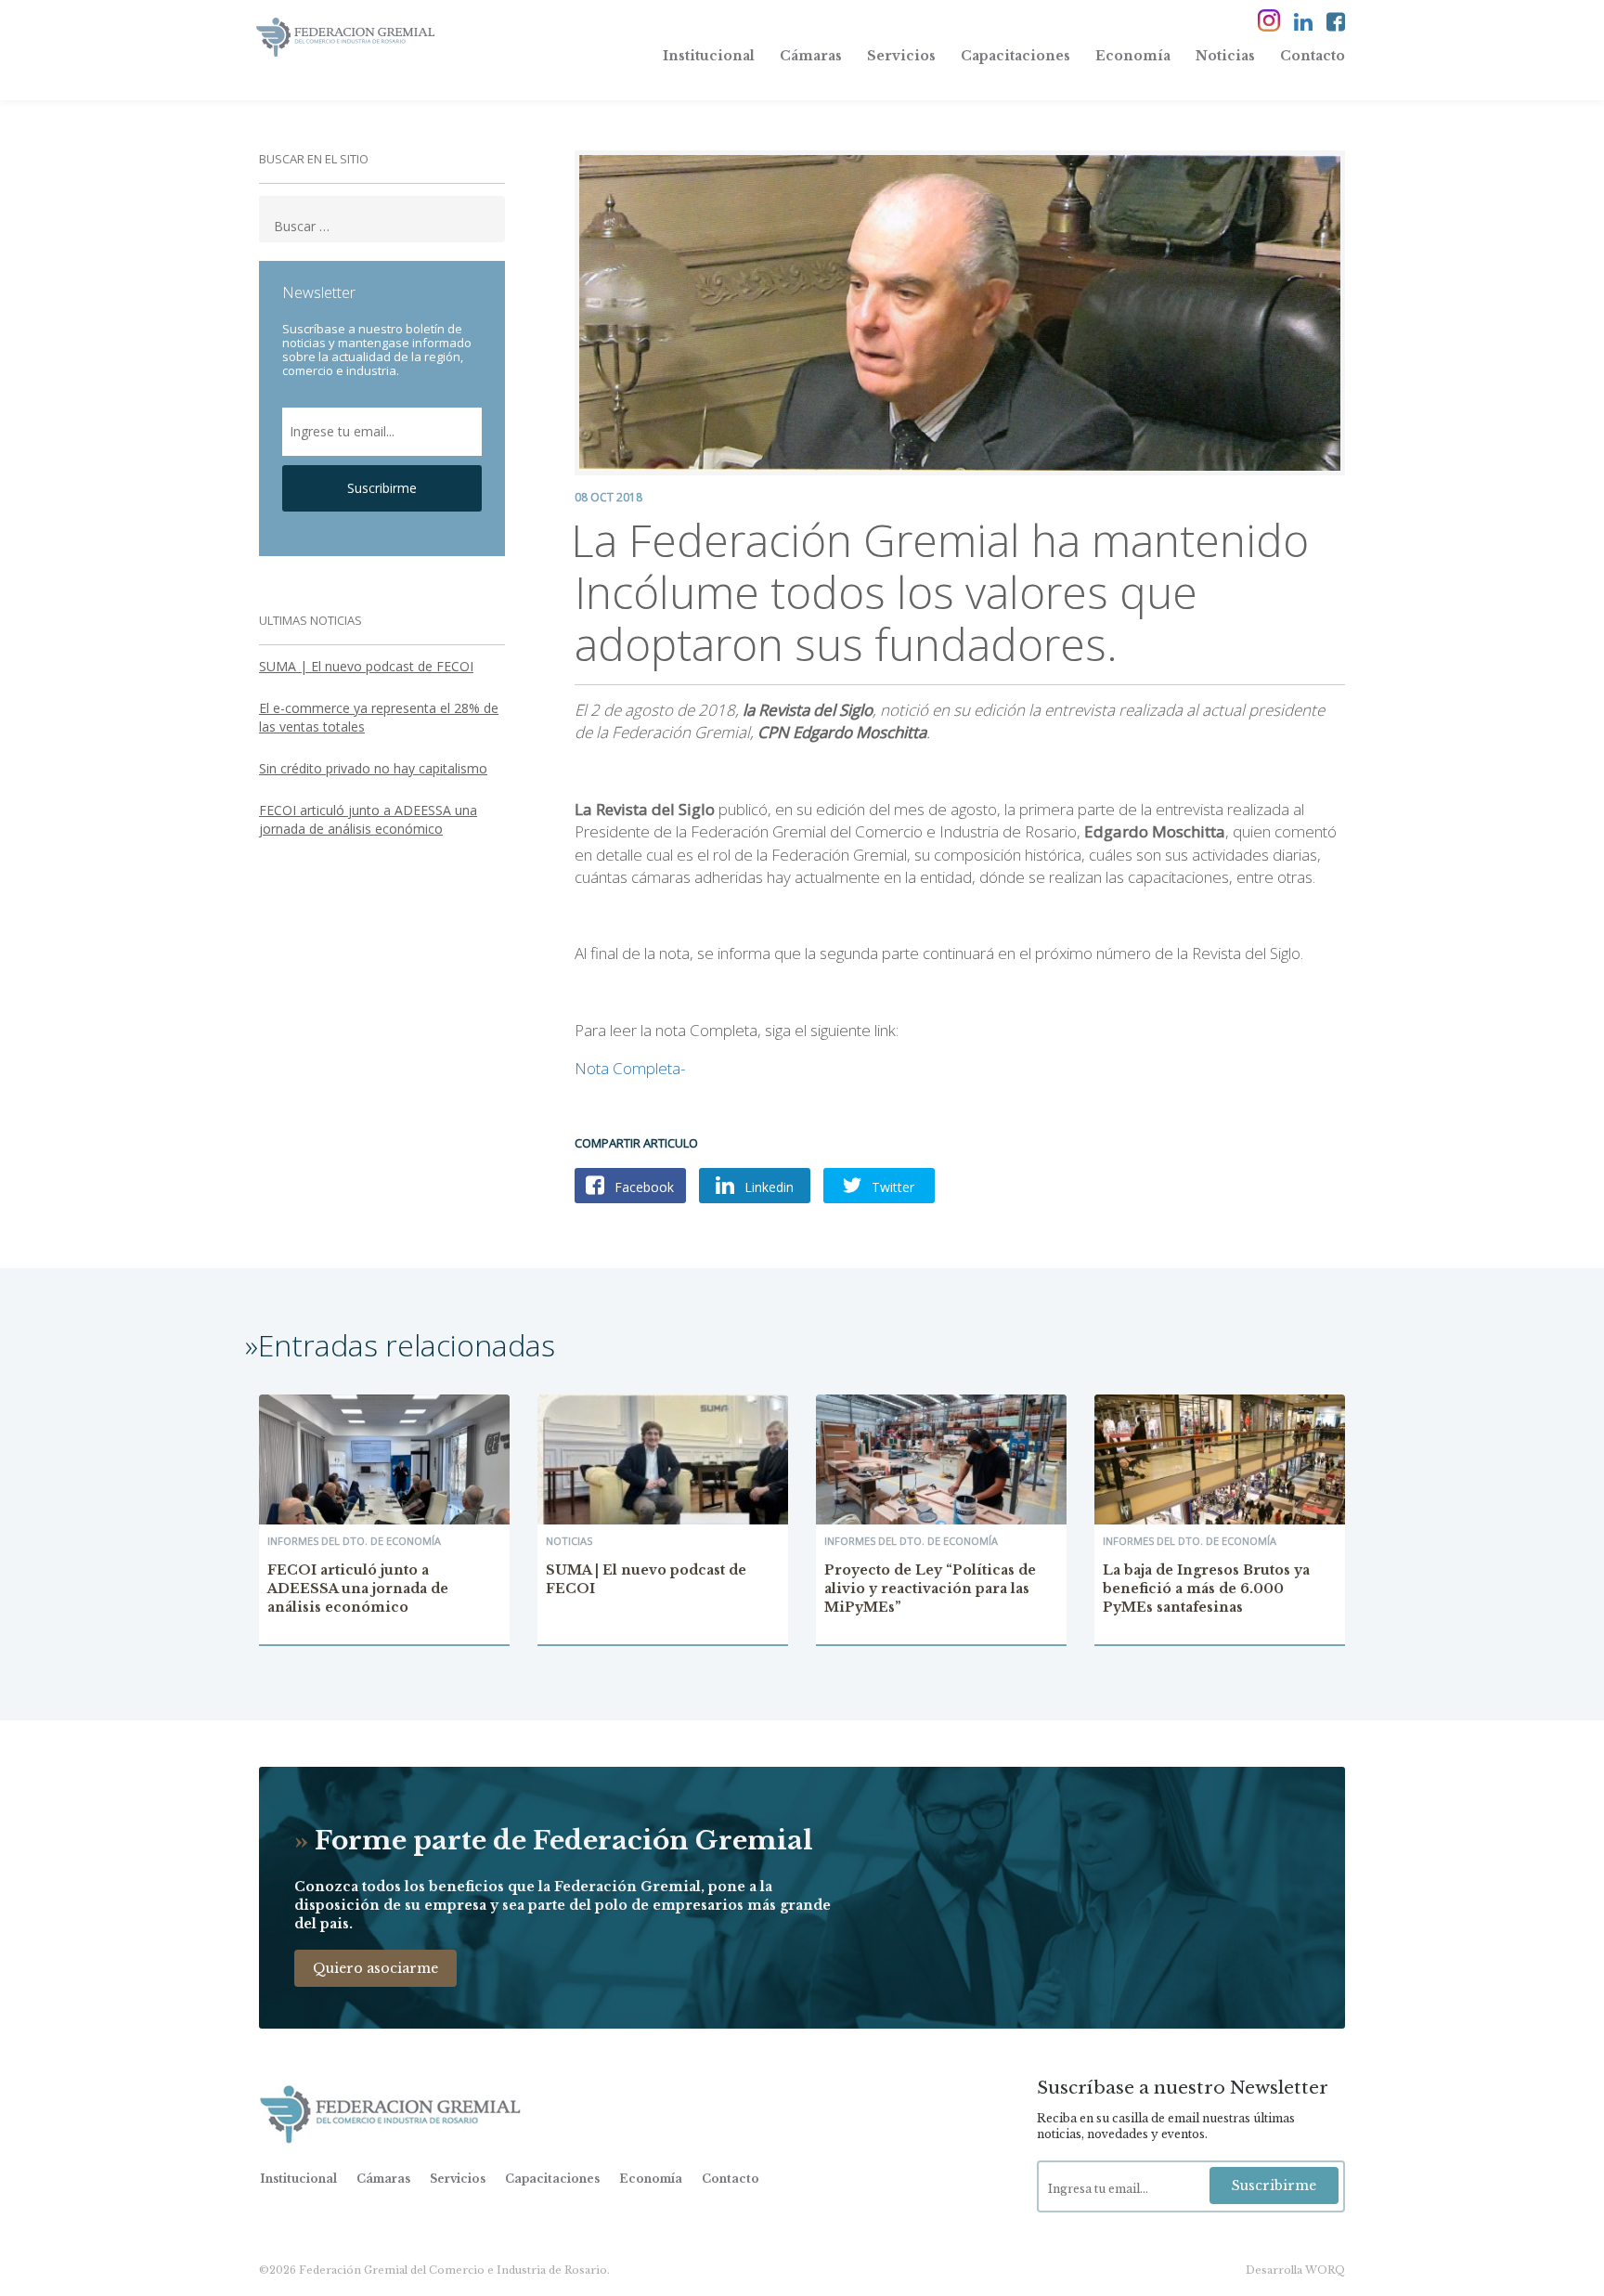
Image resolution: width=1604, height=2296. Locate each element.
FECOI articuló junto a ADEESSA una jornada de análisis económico (368, 819)
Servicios (901, 56)
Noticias (1225, 56)
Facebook (642, 1187)
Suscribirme (382, 488)
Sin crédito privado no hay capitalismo (373, 768)
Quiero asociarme (375, 1968)
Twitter (891, 1187)
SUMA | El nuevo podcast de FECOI (366, 666)
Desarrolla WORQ (1295, 2270)
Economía (1133, 56)
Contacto (1313, 56)
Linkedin (767, 1187)
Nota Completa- (630, 1068)
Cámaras (811, 56)
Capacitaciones (1015, 56)
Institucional (709, 56)
